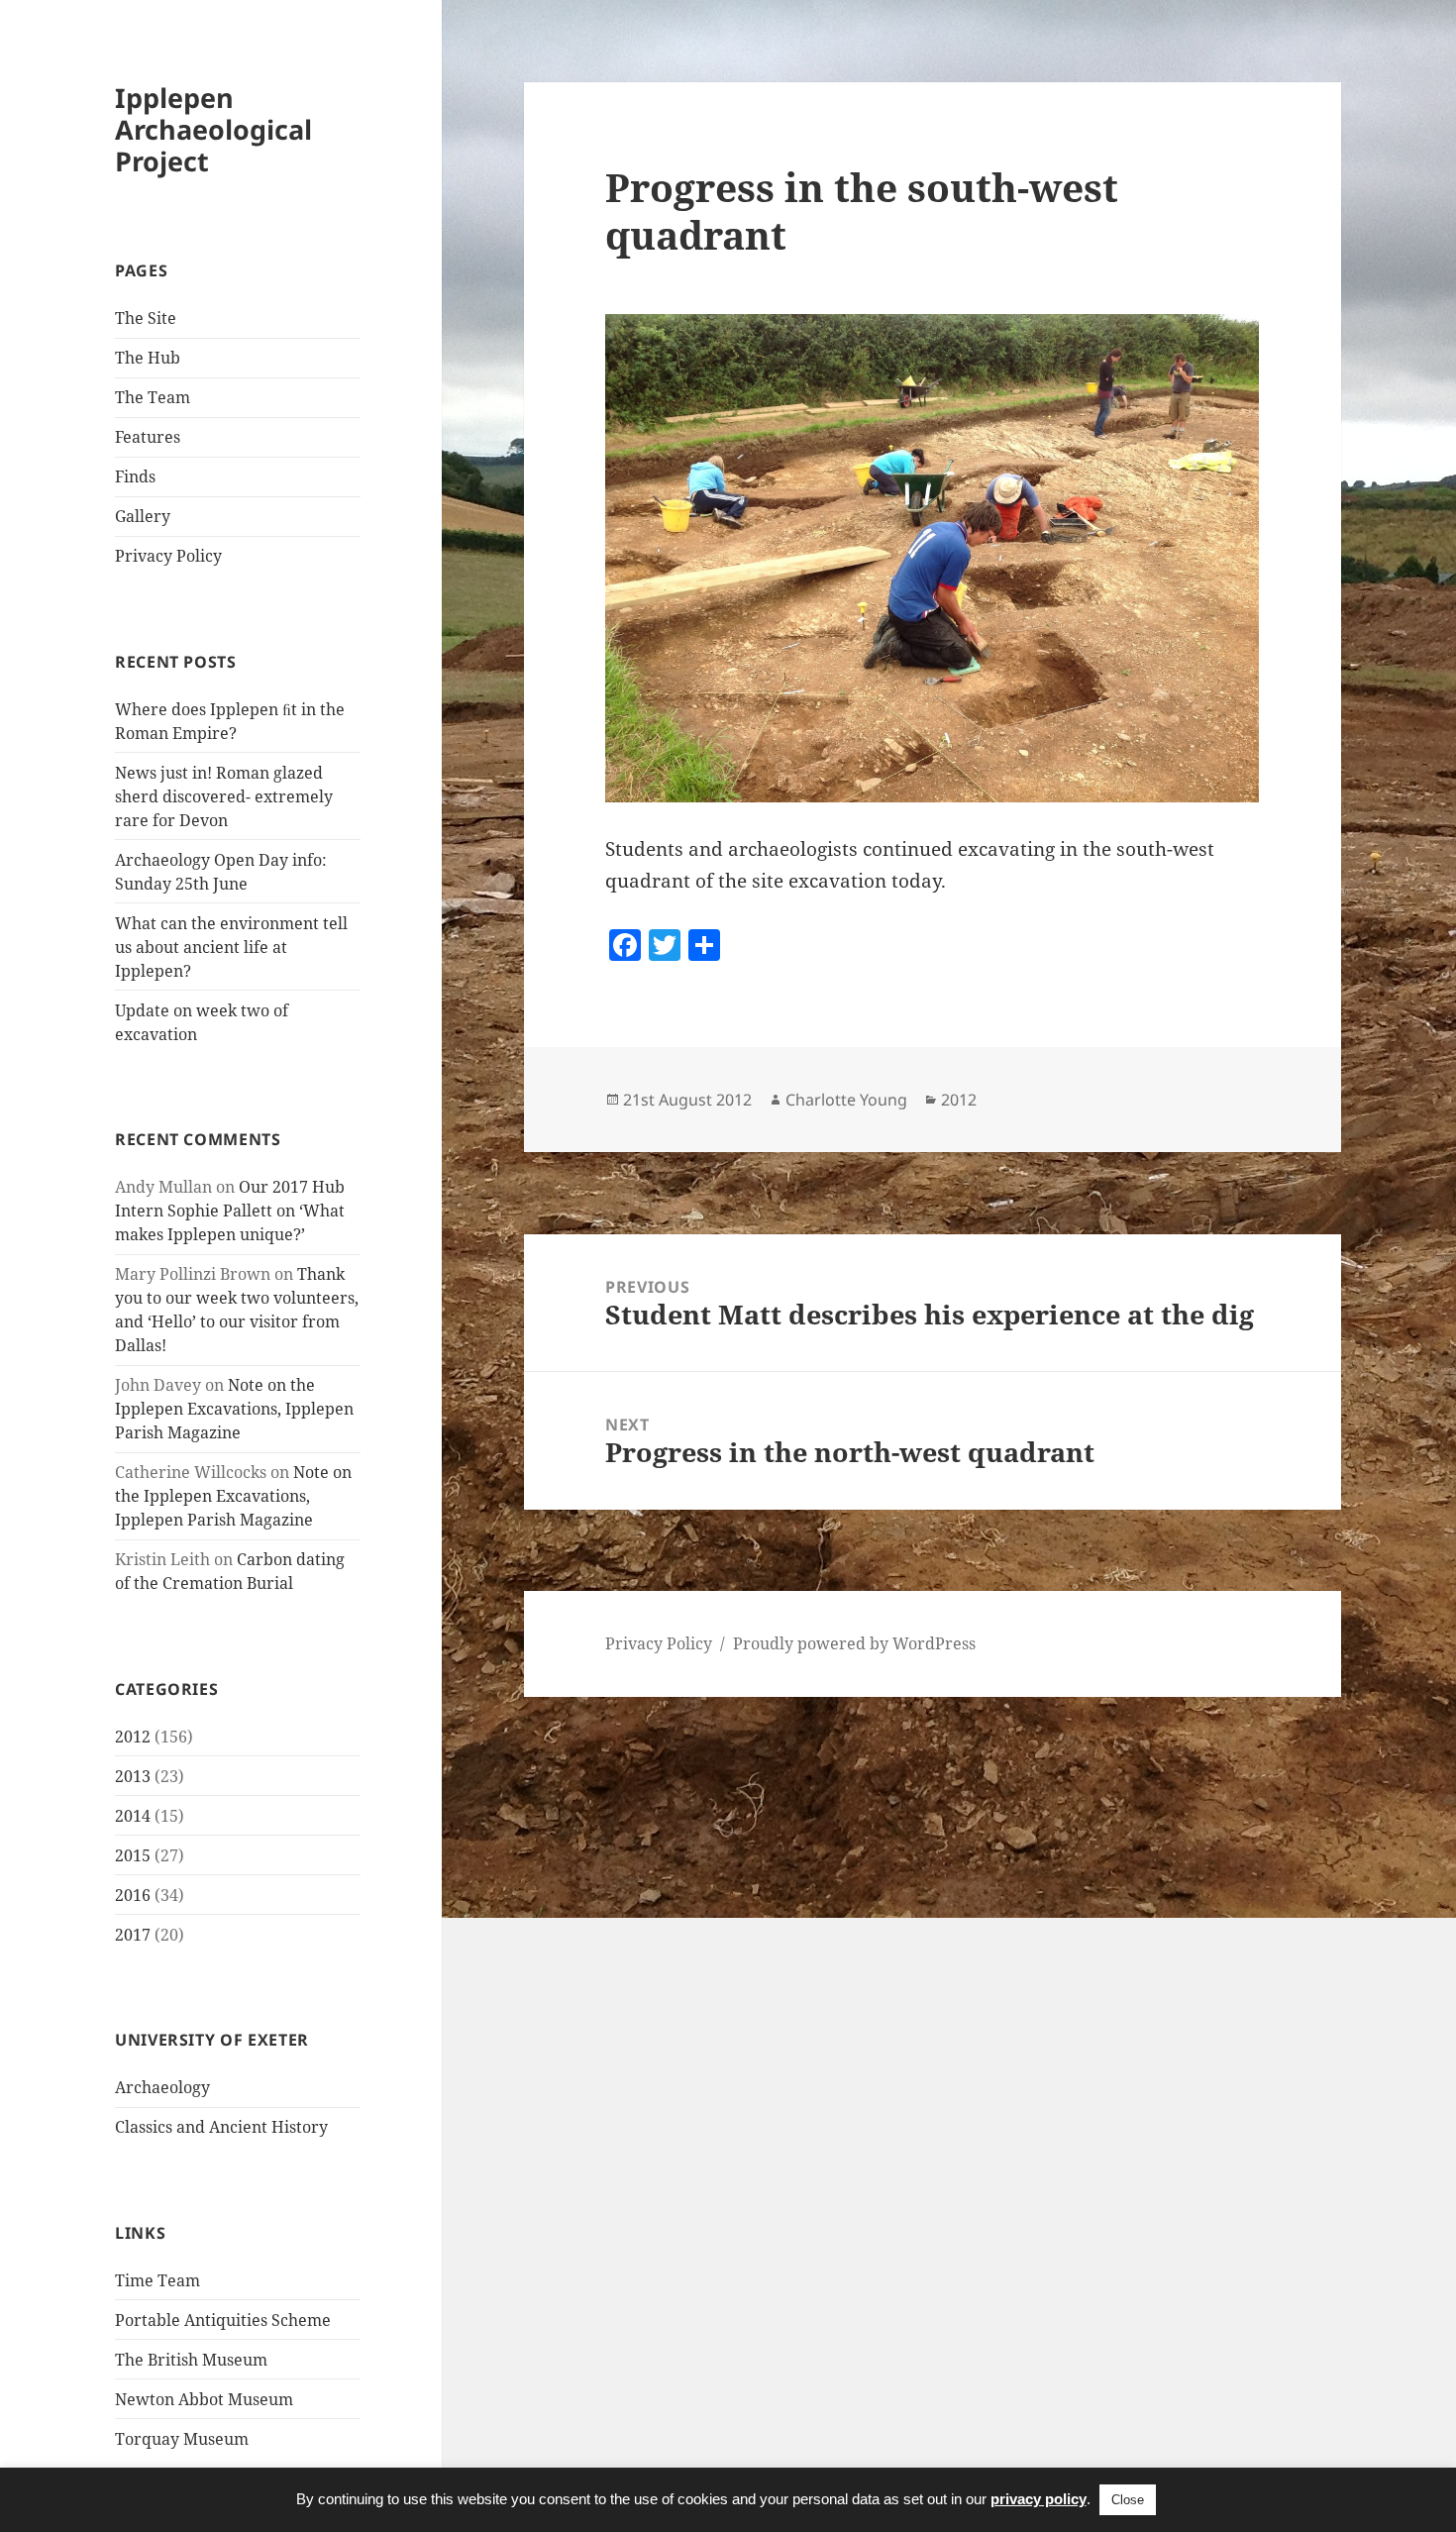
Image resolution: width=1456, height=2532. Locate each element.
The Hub (148, 358)
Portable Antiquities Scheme (223, 2320)
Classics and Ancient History (221, 2127)
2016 (133, 1895)
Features (148, 437)
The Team (153, 397)
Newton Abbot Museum (204, 2399)
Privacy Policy (168, 556)
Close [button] (1128, 2500)
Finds (135, 476)
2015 (133, 1855)
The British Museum (191, 2360)
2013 (133, 1776)
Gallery (143, 516)
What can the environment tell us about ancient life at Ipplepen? (231, 947)
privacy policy (1039, 2499)
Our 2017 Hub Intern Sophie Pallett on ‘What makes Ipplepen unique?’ (230, 1211)
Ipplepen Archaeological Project (213, 129)
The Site (146, 318)
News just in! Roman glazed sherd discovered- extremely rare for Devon (224, 796)
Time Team (157, 2280)
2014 (133, 1816)
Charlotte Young (846, 1100)
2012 (133, 1737)
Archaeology (162, 2087)
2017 (133, 1935)
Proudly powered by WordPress (854, 1643)
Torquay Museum (182, 2439)
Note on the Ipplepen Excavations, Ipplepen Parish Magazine (234, 1409)
